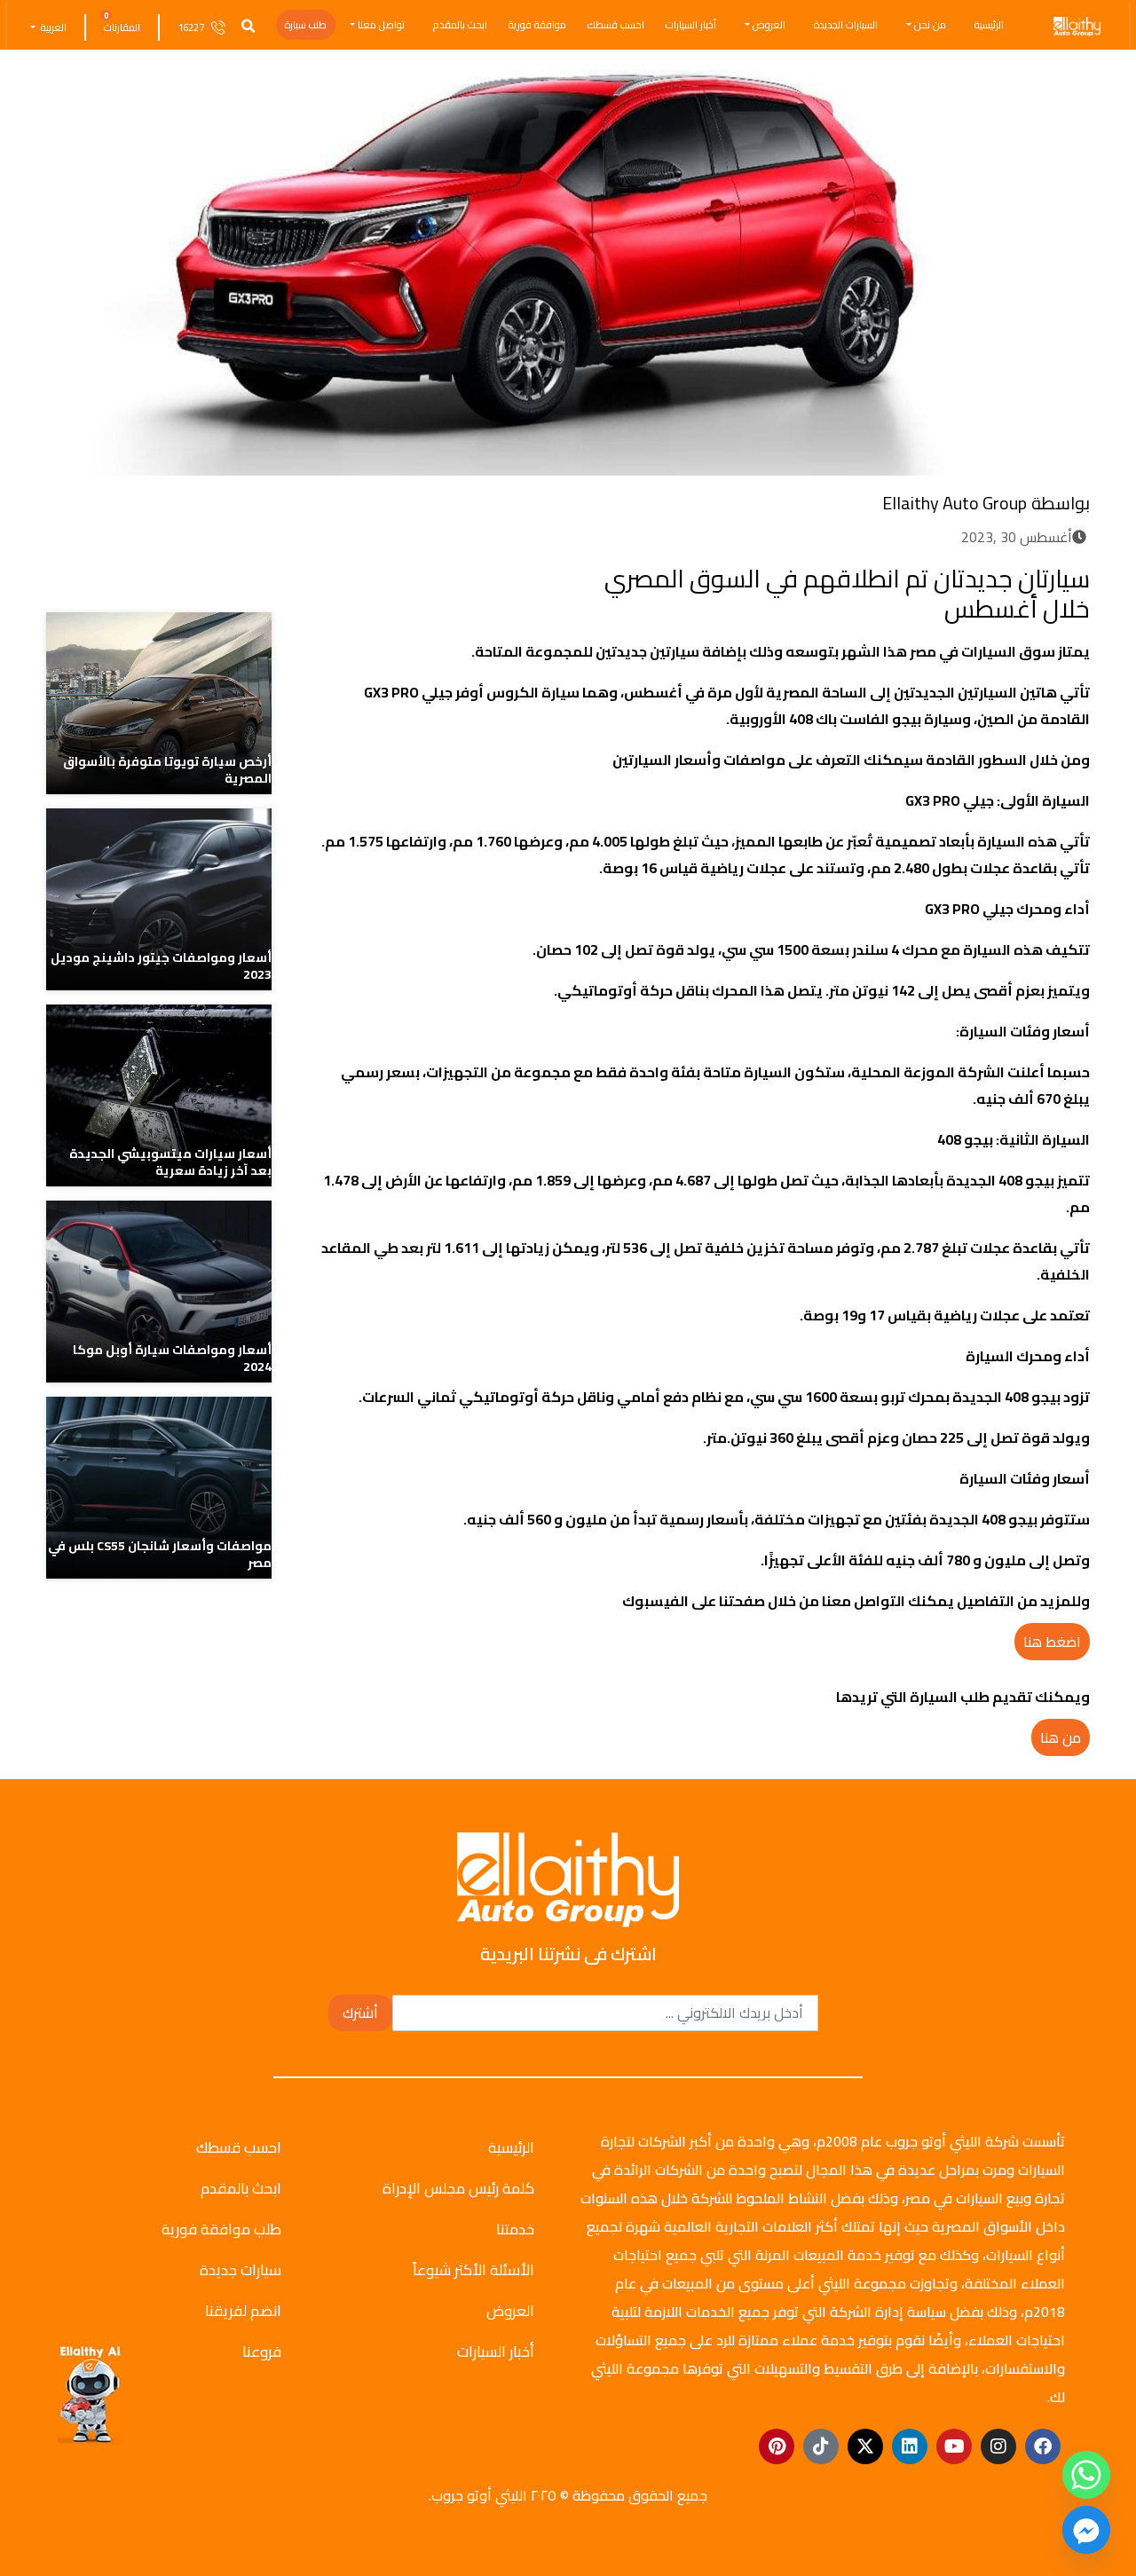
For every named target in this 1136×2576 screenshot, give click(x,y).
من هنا (1061, 1737)
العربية (52, 28)
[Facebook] (424, 575)
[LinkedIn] (358, 575)
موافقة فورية (537, 25)
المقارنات (122, 28)
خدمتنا (515, 2229)
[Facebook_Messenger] (1086, 2530)
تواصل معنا (381, 25)
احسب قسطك (616, 25)
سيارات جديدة (241, 2270)
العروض (769, 25)
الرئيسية (989, 25)
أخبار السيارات (691, 25)
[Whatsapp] (1086, 2475)
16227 (191, 28)
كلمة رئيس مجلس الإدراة (458, 2188)
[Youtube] (954, 2446)
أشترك (360, 2013)
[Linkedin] (910, 2446)
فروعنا (262, 2351)
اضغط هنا (1052, 1642)
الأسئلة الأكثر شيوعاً (473, 2270)
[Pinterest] (777, 2446)
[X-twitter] (865, 2446)
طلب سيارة (306, 25)
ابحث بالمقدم (460, 25)
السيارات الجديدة (846, 25)
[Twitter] (391, 575)
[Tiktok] (821, 2446)
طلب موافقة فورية (221, 2229)
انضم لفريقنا (243, 2311)
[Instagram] (998, 2446)
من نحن (930, 25)
